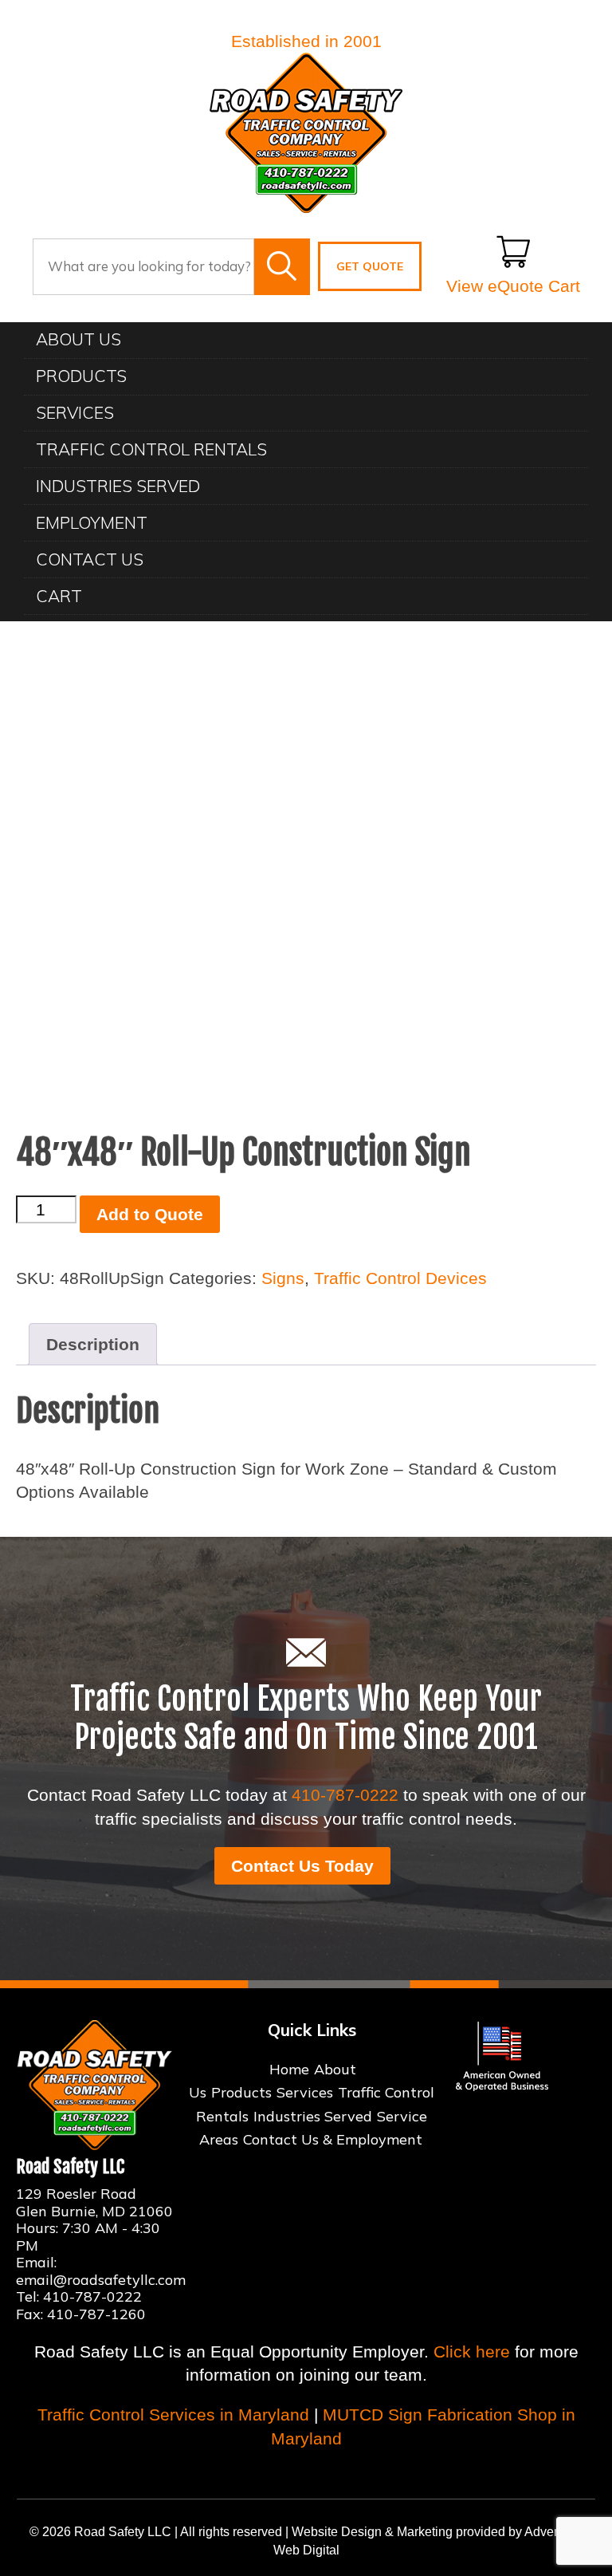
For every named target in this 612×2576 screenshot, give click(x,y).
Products (81, 376)
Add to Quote (150, 1214)
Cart (59, 596)
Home (289, 2069)
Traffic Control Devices (400, 1278)
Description (93, 1344)
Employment (92, 522)
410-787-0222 (345, 1795)
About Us (78, 339)
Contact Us (90, 559)
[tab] (93, 1344)
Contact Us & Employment (333, 2139)
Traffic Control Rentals (151, 449)
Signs (283, 1278)
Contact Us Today (302, 1866)
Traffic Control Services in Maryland (173, 2415)
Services (75, 412)
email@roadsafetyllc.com (101, 2280)
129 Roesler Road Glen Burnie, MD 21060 (94, 2202)
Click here (472, 2351)
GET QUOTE (370, 266)
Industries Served (118, 486)
